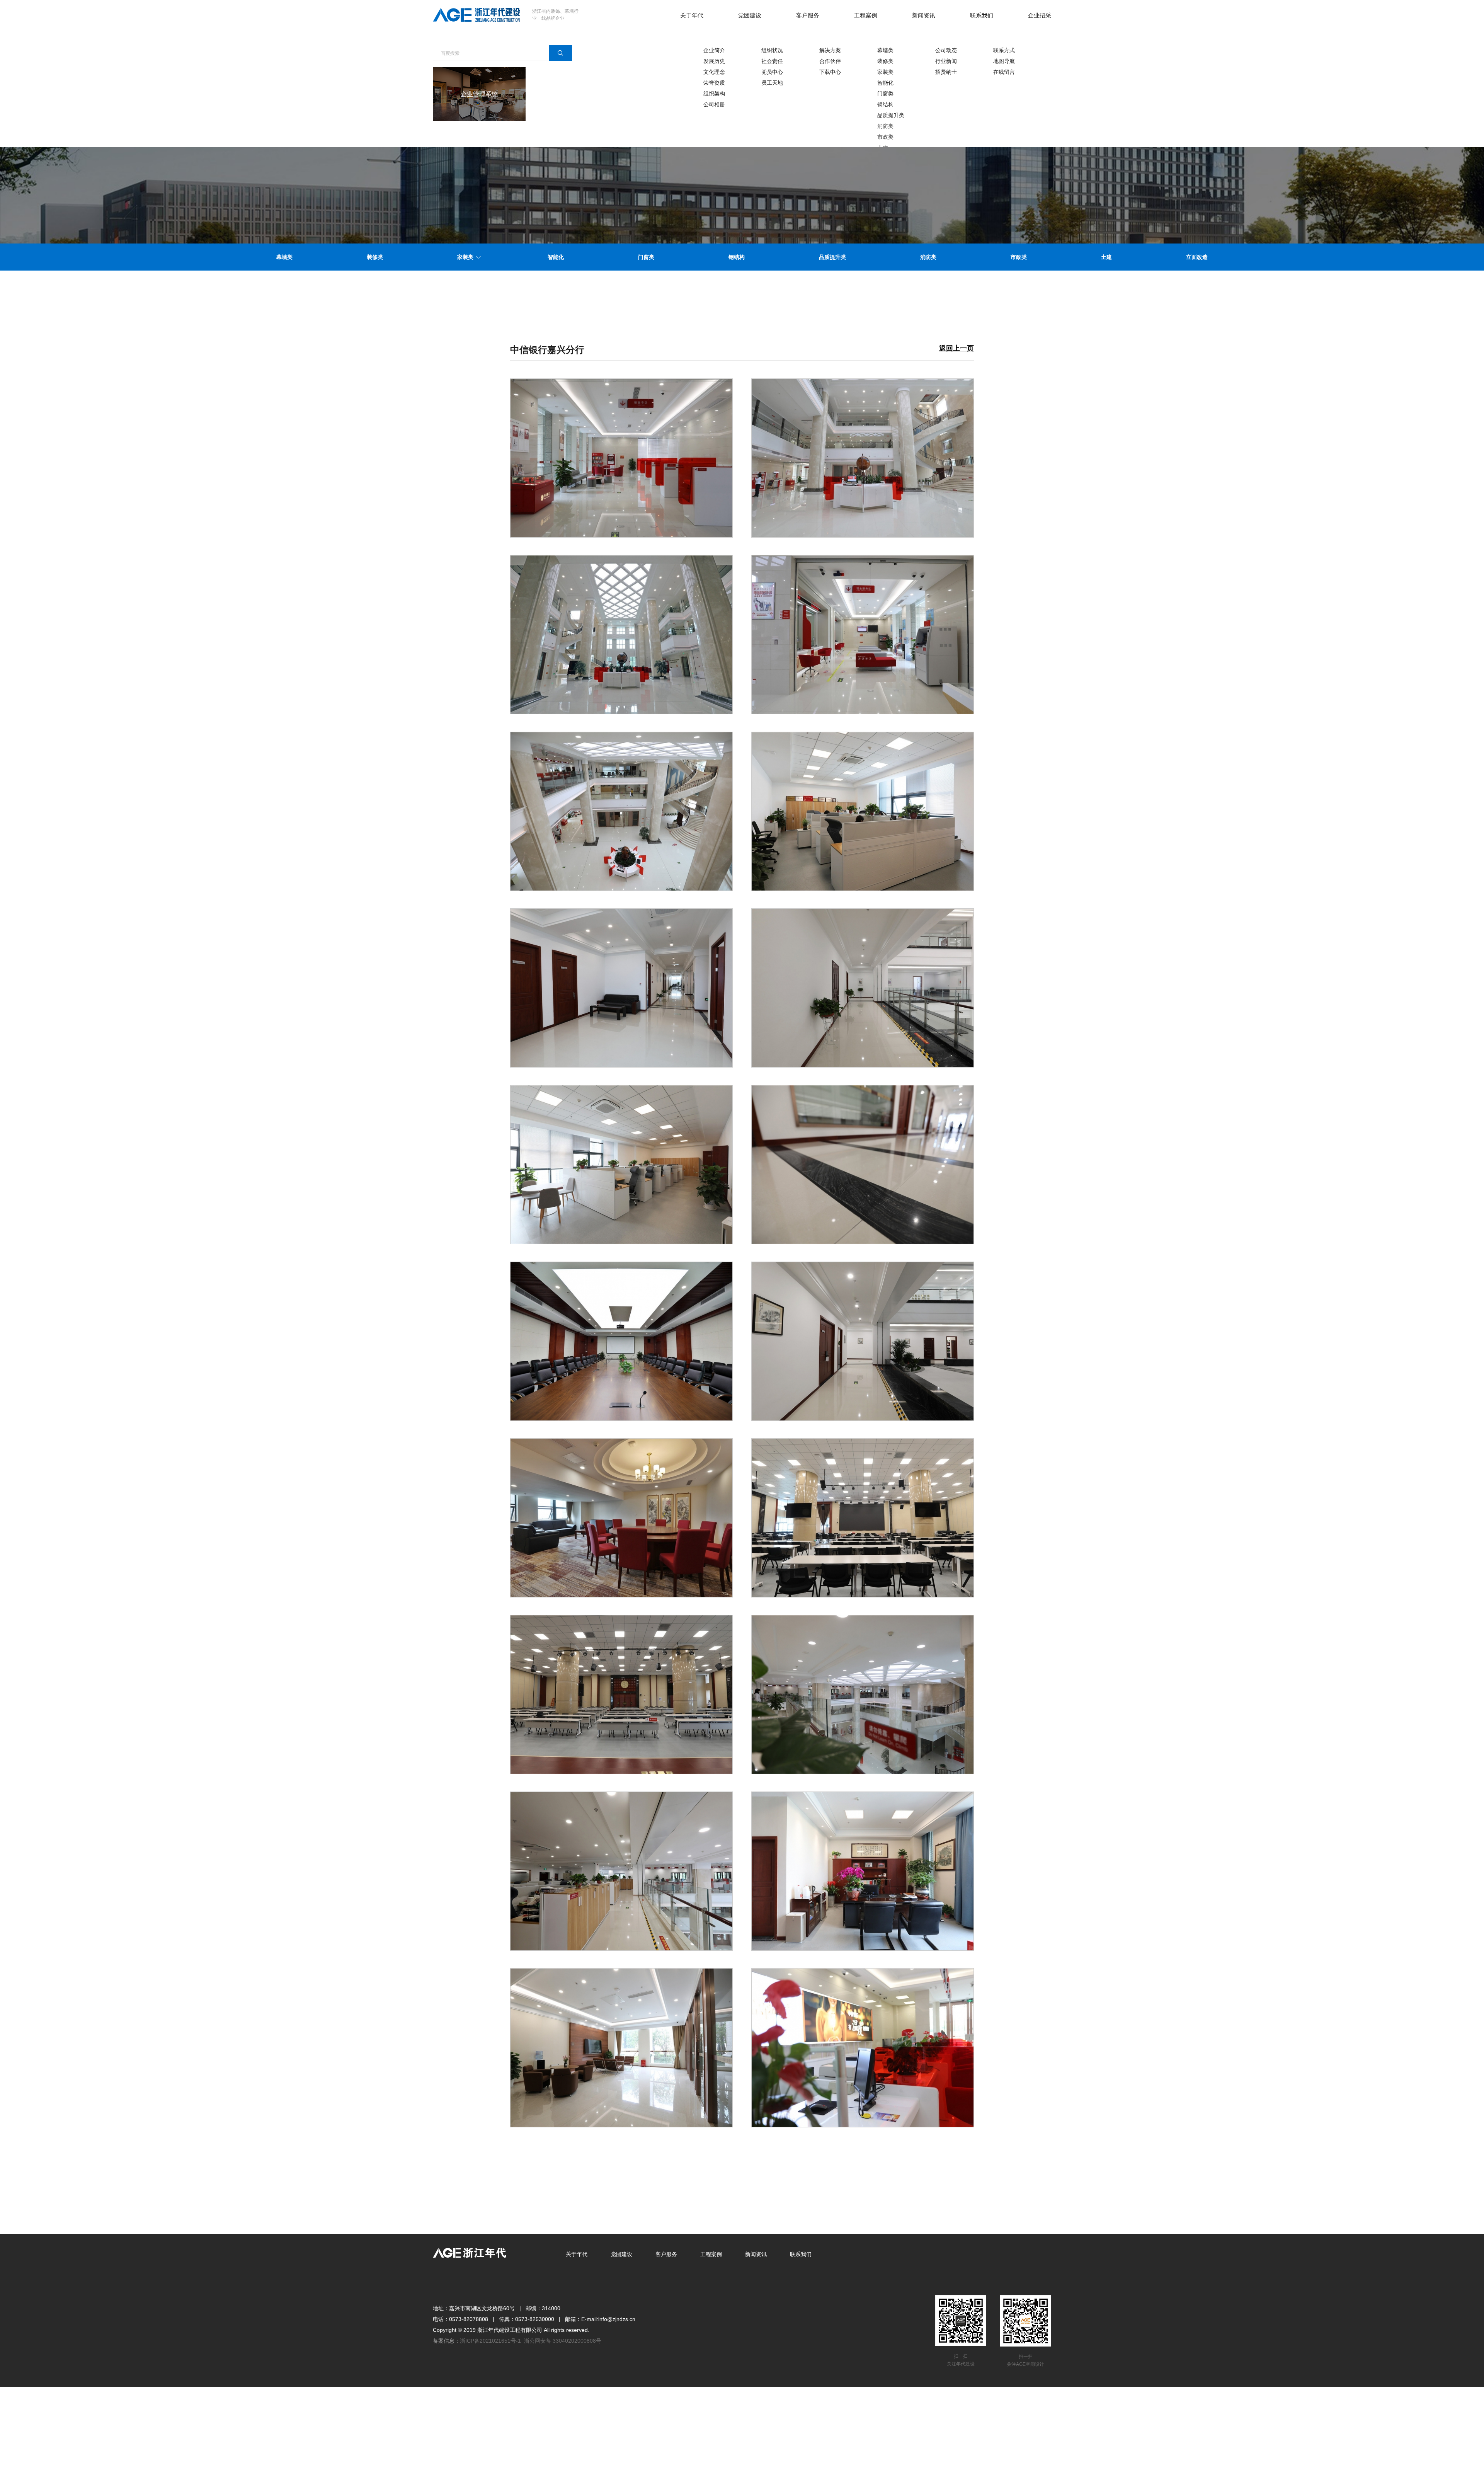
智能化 (885, 83)
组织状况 (772, 50)
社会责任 (772, 61)
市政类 (885, 137)
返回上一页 (956, 348)
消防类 (885, 126)
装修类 (885, 61)
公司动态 (946, 50)
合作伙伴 (830, 61)
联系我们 (982, 15)
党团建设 (750, 15)
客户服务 (808, 15)
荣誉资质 (714, 83)
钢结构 (885, 104)
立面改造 (1197, 257)
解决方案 (830, 50)
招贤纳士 (946, 72)
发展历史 (714, 61)
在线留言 (1004, 72)
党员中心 (772, 72)
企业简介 (714, 50)
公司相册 (714, 104)
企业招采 (1040, 15)
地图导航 (1004, 61)
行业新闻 (946, 61)
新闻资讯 (924, 15)
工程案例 (866, 15)
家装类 (885, 72)
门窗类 (885, 94)
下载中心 (830, 72)
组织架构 (714, 94)
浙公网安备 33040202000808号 (563, 2341)
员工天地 (772, 83)
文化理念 (714, 72)
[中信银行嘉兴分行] (621, 458)
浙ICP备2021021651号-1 (490, 2341)
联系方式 (1004, 50)
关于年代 (692, 15)
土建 (1106, 257)
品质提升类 (891, 115)
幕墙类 (885, 50)
